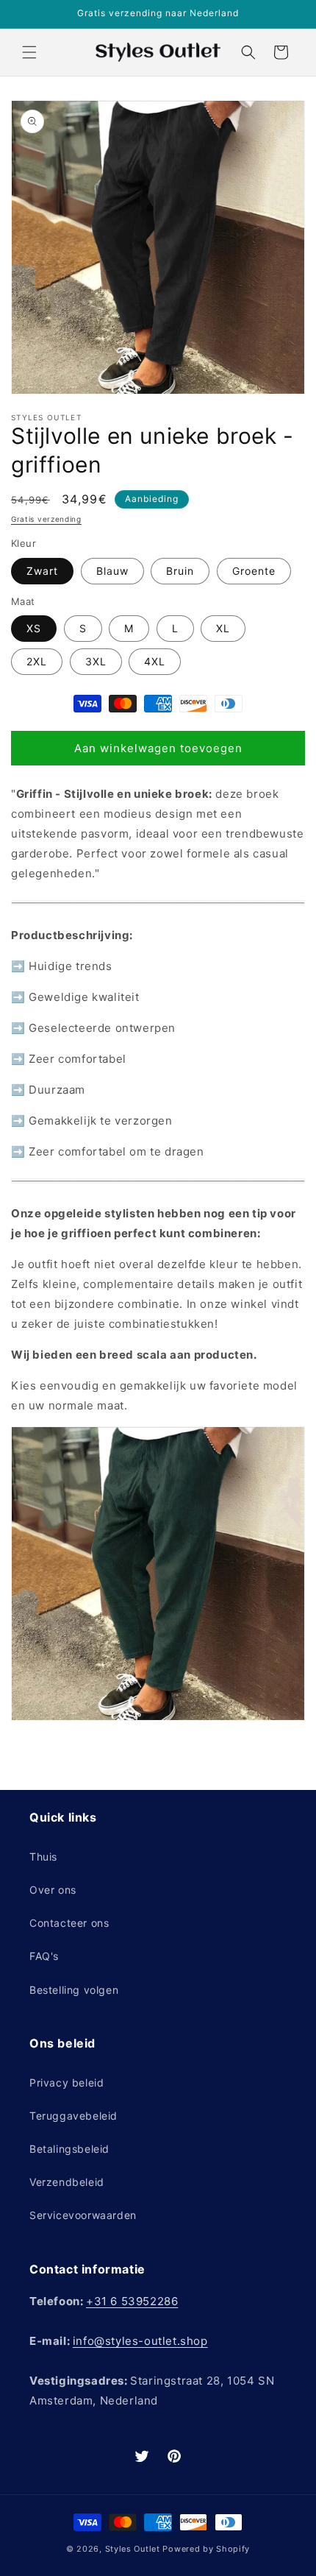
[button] (29, 52)
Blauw (112, 571)
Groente (254, 571)
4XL (155, 661)
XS (34, 628)
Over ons (53, 1890)
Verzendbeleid (67, 2182)
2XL (37, 661)
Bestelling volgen (74, 1990)
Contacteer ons (69, 1923)
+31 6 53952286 (132, 2301)
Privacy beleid (67, 2083)
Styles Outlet (133, 2549)
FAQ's (44, 1956)
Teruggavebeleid (73, 2116)
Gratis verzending (46, 519)
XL (223, 628)
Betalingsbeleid (69, 2149)
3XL (96, 661)
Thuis (43, 1857)
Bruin (180, 571)
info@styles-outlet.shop (140, 2341)
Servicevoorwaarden (83, 2215)
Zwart (42, 571)
